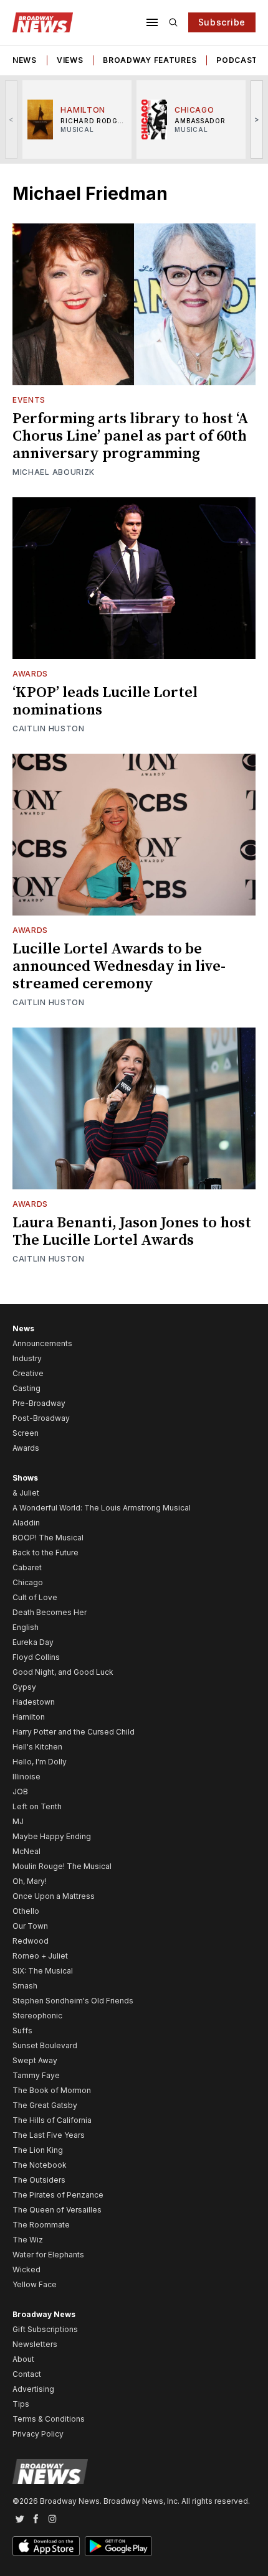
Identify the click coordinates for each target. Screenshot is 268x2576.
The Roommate (41, 2225)
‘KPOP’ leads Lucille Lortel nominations (105, 701)
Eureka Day (33, 1642)
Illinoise (26, 1777)
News (25, 60)
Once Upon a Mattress (54, 1896)
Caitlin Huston (49, 728)
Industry (27, 1358)
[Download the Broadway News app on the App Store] (46, 2546)
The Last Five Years (49, 2135)
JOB (20, 1791)
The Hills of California (52, 2120)
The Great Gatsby (45, 2105)
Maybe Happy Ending (52, 1836)
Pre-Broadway (39, 1403)
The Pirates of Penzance (58, 2195)
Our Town (30, 1926)
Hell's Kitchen (37, 1747)
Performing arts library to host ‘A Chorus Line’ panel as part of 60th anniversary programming (131, 436)
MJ (18, 1821)
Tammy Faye (36, 2075)
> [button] (257, 119)
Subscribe (222, 22)
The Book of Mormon (52, 2090)
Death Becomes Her (50, 1612)
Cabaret (27, 1567)
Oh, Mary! (30, 1881)
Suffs (22, 2030)
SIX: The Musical (43, 1971)
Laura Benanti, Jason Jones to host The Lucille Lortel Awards (132, 1232)
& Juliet (26, 1493)
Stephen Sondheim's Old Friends (73, 2001)
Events (29, 400)
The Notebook (40, 2165)
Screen (26, 1433)
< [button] (12, 119)
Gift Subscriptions (45, 2329)
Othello (26, 1911)
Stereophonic (37, 2016)
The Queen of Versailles (57, 2210)
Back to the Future (45, 1553)
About (23, 2359)
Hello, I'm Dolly (40, 1762)
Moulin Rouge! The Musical (62, 1866)
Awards (30, 674)
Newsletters (35, 2344)
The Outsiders (39, 2180)
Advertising (33, 2389)
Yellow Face (35, 2284)
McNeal (26, 1851)
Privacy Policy (38, 2434)
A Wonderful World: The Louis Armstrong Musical (102, 1508)
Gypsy (24, 1687)
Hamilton (29, 1717)
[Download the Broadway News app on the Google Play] (118, 2546)
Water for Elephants (48, 2255)
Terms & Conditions (49, 2419)
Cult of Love (35, 1597)
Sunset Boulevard (45, 2045)
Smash (25, 1986)
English (26, 1627)
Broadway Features (150, 60)
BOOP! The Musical (48, 1538)
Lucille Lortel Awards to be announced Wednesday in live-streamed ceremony (119, 967)
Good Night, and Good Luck (63, 1672)
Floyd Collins (36, 1657)
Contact (27, 2374)
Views (70, 60)
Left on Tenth (37, 1806)
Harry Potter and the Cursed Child (74, 1732)
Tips (21, 2404)
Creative (28, 1373)
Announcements (42, 1343)
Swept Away (35, 2060)
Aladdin (26, 1523)
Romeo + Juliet (40, 1956)
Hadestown (34, 1702)
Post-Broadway (41, 1418)
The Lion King (38, 2150)
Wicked (26, 2269)
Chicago (28, 1582)
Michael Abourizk (54, 472)
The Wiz (28, 2240)
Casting (26, 1388)
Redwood (31, 1941)
